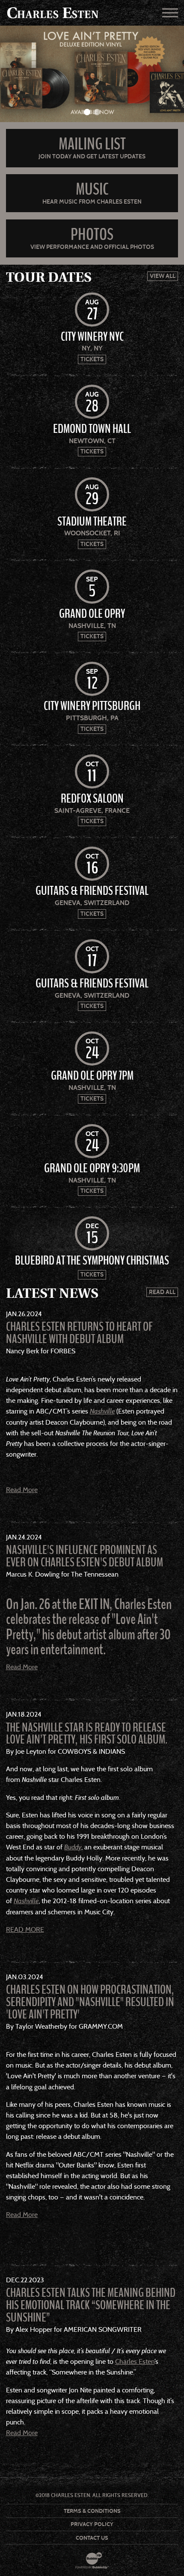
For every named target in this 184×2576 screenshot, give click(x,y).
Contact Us (92, 2538)
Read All (162, 1292)
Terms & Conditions (92, 2511)
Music (92, 189)
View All (163, 276)
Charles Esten (135, 2361)
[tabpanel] (92, 74)
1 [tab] (87, 112)
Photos (92, 235)
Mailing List (92, 144)
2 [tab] (97, 112)
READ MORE (25, 1929)
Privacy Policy (92, 2524)
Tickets (92, 359)
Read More (22, 1490)
